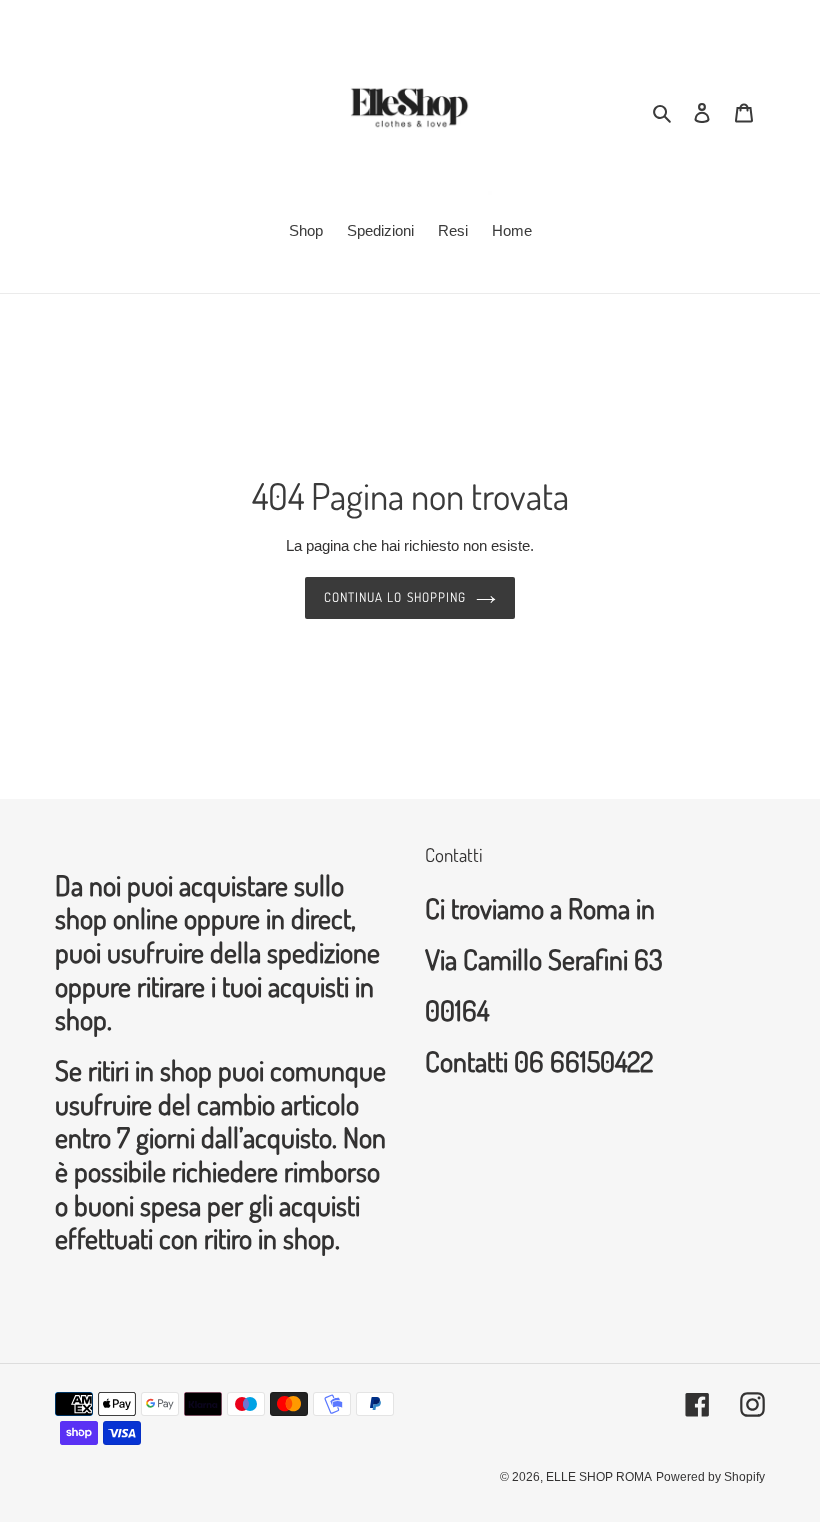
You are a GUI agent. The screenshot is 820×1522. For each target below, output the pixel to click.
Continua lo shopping (395, 597)
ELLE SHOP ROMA (599, 1477)
